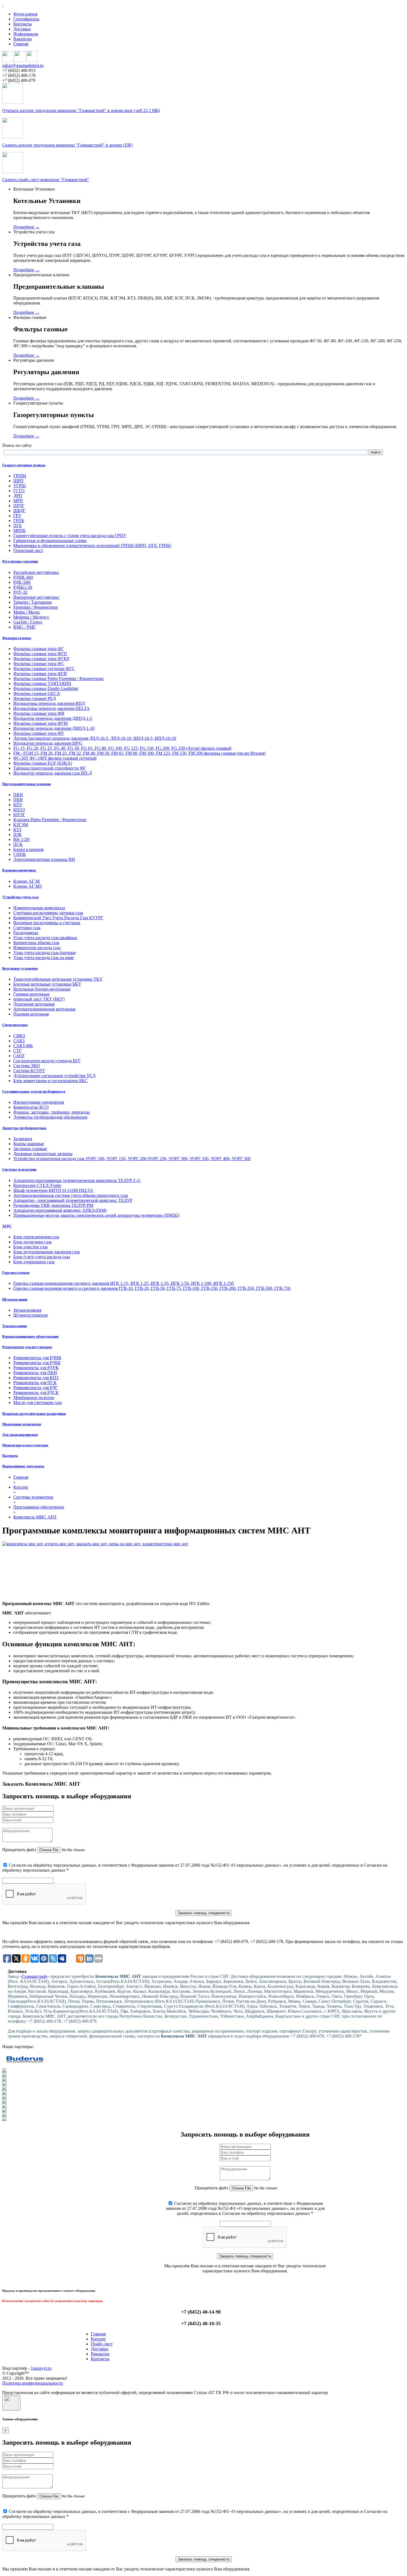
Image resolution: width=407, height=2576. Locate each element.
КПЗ (18, 805)
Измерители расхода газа (37, 948)
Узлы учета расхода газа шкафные (45, 938)
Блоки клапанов (29, 849)
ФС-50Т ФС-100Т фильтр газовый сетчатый (55, 758)
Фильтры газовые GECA (37, 693)
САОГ (19, 1056)
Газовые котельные (31, 994)
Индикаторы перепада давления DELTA (51, 708)
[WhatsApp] (20, 60)
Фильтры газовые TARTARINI (42, 683)
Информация (26, 34)
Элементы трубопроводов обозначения (50, 1117)
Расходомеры (26, 933)
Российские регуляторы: (36, 572)
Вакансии (23, 39)
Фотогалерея (25, 14)
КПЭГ (19, 815)
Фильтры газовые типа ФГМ (40, 723)
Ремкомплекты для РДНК (37, 1358)
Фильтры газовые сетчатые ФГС (44, 669)
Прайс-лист (102, 2344)
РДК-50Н (22, 582)
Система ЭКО (27, 1066)
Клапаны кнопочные (19, 870)
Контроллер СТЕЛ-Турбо (37, 1185)
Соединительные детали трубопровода (34, 1091)
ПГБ (17, 526)
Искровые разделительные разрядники (34, 1414)
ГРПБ (19, 521)
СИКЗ (19, 1036)
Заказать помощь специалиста (204, 1913)
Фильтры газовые (17, 638)
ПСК (18, 844)
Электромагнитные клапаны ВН (44, 859)
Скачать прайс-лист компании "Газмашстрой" (46, 180)
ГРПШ (20, 476)
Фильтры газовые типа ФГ (38, 649)
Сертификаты (26, 19)
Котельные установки (20, 968)
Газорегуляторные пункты (24, 465)
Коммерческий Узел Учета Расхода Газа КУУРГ (58, 918)
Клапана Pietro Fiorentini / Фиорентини (50, 820)
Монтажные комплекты (22, 1424)
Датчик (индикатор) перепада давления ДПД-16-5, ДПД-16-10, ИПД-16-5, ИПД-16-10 (95, 738)
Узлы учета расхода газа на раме (44, 958)
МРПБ (19, 531)
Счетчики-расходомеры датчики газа (48, 913)
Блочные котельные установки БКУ (47, 984)
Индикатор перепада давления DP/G (48, 743)
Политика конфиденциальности (33, 2383)
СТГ (17, 1051)
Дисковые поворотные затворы (43, 1154)
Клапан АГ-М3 (28, 886)
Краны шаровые (29, 1144)
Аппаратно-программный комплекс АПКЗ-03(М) (60, 1210)
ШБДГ (19, 511)
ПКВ (18, 800)
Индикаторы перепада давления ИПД (49, 703)
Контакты (23, 24)
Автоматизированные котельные (44, 1009)
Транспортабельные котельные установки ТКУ (58, 979)
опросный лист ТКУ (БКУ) (39, 999)
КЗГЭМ (21, 825)
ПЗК (18, 834)
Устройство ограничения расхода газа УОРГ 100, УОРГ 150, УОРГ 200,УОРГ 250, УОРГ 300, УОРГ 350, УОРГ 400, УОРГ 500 (132, 1159)
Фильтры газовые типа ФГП (40, 654)
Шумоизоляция (15, 1299)
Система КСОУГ (29, 1071)
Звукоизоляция (27, 1310)
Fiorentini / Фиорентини (36, 607)
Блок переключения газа (36, 1237)
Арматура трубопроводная (24, 1128)
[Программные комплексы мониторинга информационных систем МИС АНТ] (203, 1569)
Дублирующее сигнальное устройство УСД (54, 1076)
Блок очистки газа (30, 1247)
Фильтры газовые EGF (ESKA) (43, 763)
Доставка (22, 29)
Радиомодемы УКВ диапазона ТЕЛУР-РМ (53, 1205)
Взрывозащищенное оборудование (30, 1336)
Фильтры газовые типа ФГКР (41, 659)
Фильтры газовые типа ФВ (39, 713)
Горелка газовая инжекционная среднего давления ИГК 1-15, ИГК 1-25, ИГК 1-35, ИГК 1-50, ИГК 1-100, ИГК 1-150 (123, 1283)
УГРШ (20, 486)
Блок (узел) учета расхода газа (42, 1257)
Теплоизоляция (15, 1326)
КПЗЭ (19, 810)
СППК (20, 854)
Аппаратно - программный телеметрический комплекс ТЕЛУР (73, 1200)
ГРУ (17, 516)
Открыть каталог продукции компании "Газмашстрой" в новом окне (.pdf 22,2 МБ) (81, 110)
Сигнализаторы (15, 1025)
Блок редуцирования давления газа (47, 1252)
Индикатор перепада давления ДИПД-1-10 (54, 728)
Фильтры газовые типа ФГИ (40, 674)
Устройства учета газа (20, 897)
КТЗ (17, 829)
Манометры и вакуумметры (25, 1445)
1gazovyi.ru (41, 2368)
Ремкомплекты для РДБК (37, 1363)
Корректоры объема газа (36, 943)
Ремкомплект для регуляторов (27, 1347)
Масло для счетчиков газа (38, 1402)
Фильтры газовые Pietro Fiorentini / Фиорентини (58, 678)
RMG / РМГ (25, 627)
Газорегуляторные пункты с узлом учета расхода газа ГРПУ (70, 536)
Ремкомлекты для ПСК (35, 1383)
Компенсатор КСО (31, 1107)
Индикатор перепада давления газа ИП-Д (53, 773)
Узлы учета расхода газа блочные (45, 953)
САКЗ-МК (23, 1046)
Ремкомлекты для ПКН (35, 1373)
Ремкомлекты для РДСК (36, 1393)
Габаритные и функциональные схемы (50, 541)
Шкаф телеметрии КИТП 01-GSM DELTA (53, 1190)
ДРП (18, 496)
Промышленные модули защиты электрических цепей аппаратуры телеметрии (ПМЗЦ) (96, 1215)
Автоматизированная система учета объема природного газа (71, 1195)
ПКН (18, 795)
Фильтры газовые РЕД (35, 698)
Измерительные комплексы (39, 908)
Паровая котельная (31, 1014)
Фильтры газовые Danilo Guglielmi (46, 688)
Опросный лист (28, 550)
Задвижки (23, 1139)
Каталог (98, 2339)
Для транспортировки (20, 1435)
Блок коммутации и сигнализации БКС (51, 1081)
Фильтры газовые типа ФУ (39, 733)
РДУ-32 (20, 592)
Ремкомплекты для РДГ (35, 1388)
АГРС (7, 1226)
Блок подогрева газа (32, 1242)
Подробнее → (26, 227)
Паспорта (10, 1456)
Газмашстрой (34, 1976)
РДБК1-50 (23, 587)
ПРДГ (19, 506)
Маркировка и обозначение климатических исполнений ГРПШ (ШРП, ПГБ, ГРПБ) (92, 545)
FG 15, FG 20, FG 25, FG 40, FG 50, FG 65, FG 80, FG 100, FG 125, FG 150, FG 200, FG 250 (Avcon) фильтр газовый (122, 748)
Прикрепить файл (19, 1850)
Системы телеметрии (19, 1169)
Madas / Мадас (27, 612)
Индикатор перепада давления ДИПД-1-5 (53, 718)
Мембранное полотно (34, 1398)
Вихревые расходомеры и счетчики (47, 923)
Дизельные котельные (34, 1004)
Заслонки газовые (30, 1149)
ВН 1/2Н (21, 839)
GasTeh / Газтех (28, 622)
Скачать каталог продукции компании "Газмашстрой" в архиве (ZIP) (67, 145)
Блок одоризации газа (34, 1262)
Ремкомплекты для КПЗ (36, 1378)
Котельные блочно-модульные (42, 989)
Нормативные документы (23, 1466)
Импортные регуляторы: (36, 597)
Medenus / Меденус (31, 617)
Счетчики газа (27, 928)
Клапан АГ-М (26, 881)
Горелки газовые (16, 1273)
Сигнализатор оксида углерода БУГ (47, 1061)
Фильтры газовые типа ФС (39, 664)
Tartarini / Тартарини (33, 602)
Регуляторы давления (20, 561)
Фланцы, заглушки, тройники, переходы (51, 1112)
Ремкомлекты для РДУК (36, 1368)
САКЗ (19, 1041)
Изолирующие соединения (39, 1102)
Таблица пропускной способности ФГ (50, 768)
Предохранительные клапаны (27, 784)
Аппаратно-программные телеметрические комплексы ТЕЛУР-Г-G (77, 1180)
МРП (18, 501)
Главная (21, 44)
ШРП (18, 481)
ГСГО (19, 491)
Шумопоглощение (31, 1315)
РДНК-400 (23, 577)
